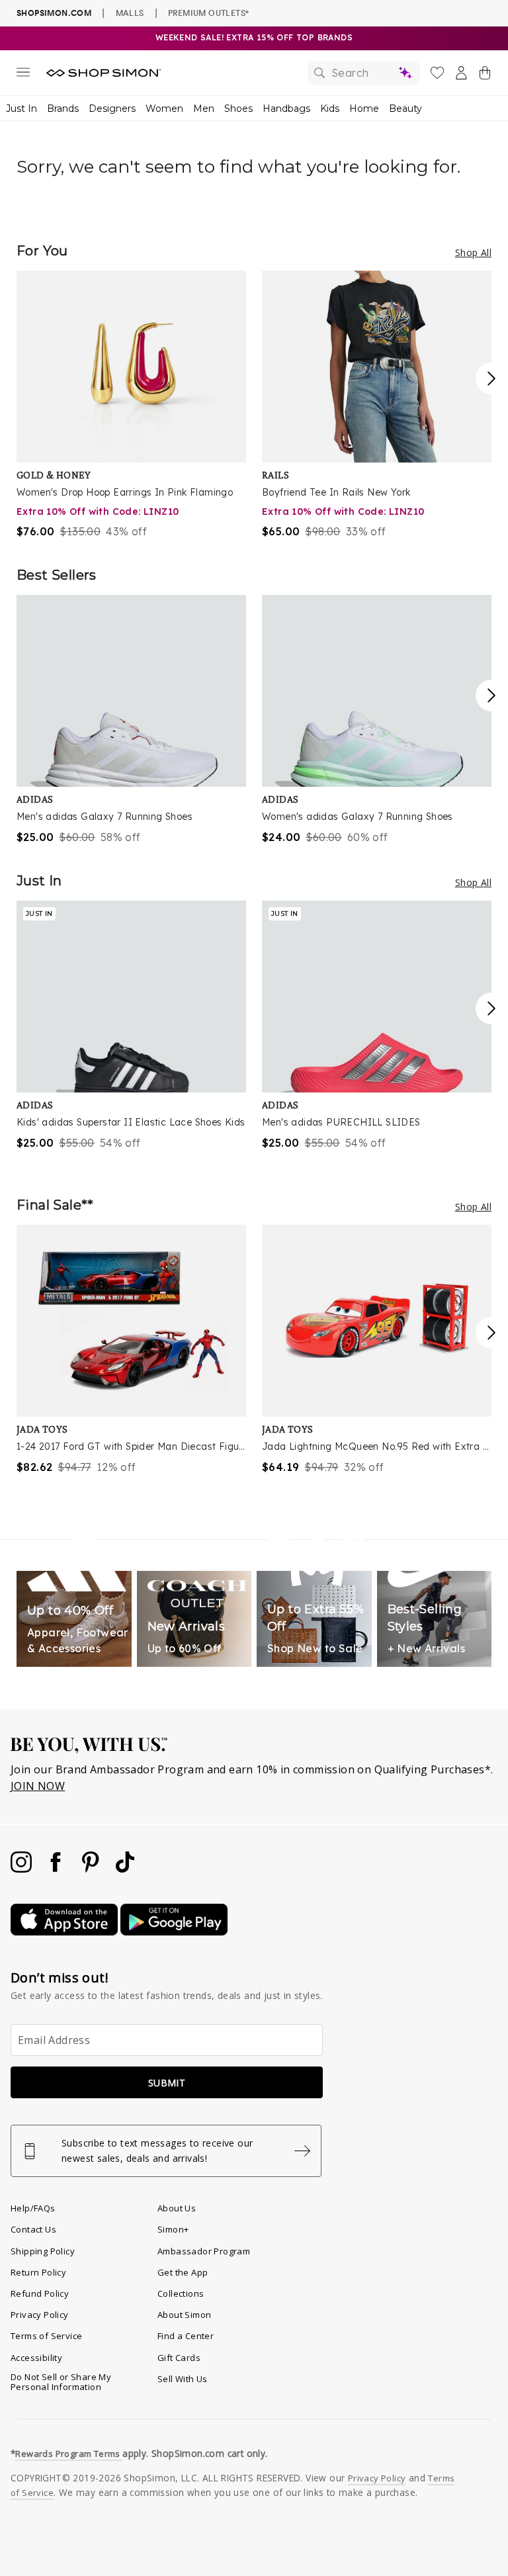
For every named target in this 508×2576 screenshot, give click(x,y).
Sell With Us (183, 2379)
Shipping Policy (43, 2251)
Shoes (238, 109)
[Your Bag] (485, 75)
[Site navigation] (23, 75)
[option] (131, 405)
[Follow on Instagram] (22, 1869)
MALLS (130, 13)
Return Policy (38, 2272)
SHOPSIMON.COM (54, 13)
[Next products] (491, 378)
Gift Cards (179, 2358)
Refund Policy (40, 2293)
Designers (112, 109)
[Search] (364, 73)
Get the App (183, 2272)
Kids (330, 109)
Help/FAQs (33, 2208)
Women (164, 109)
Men (204, 109)
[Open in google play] (174, 1932)
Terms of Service (46, 2336)
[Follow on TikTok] (125, 1869)
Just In (21, 109)
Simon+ (173, 2229)
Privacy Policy (40, 2315)
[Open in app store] (65, 1932)
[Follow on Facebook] (57, 1869)
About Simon (184, 2315)
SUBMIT (167, 2083)
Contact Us (33, 2229)
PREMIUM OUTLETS (208, 13)
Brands (63, 109)
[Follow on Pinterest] (92, 1869)
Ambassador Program (204, 2251)
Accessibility (36, 2358)
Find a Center (186, 2336)
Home (364, 109)
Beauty (405, 109)
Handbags (286, 109)
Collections (181, 2293)
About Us (177, 2208)
